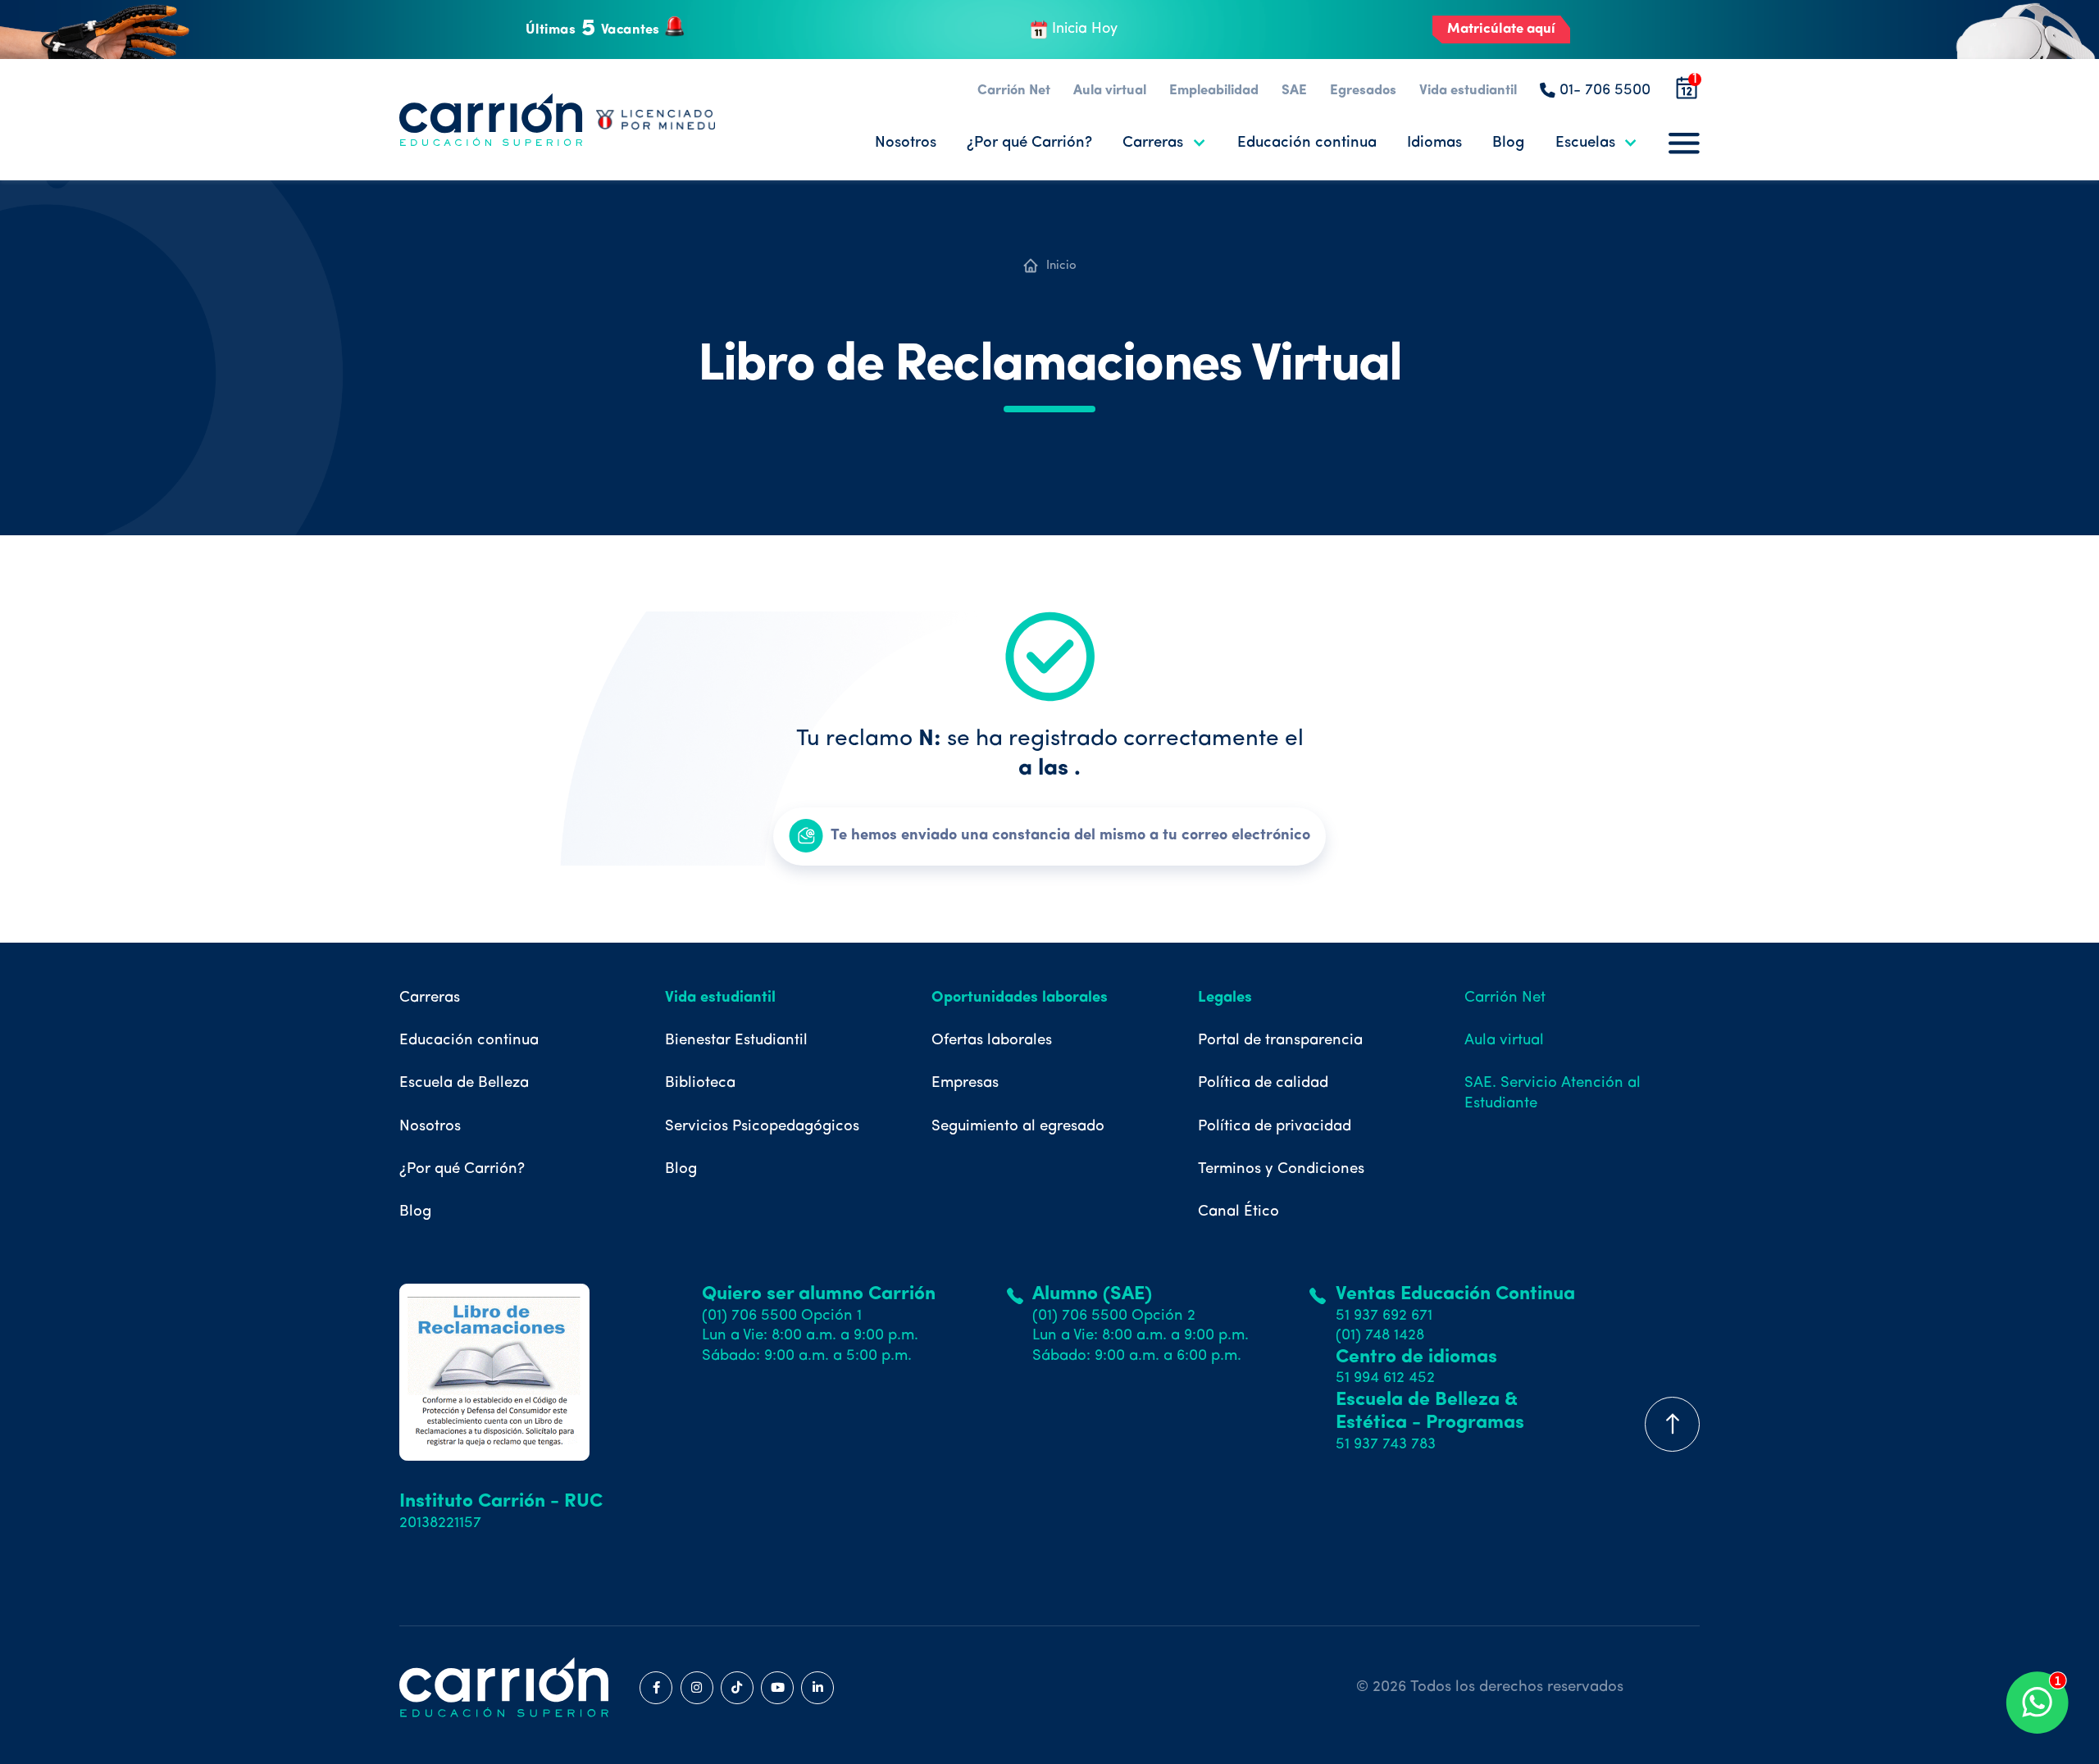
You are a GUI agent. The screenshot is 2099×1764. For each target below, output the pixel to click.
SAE (1294, 91)
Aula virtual (1110, 91)
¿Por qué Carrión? (1029, 143)
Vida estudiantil (1468, 91)
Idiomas (1434, 143)
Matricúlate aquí (1501, 29)
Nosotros (906, 143)
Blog (1508, 143)
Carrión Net (1014, 91)
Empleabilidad (1214, 91)
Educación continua (1307, 143)
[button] (1164, 143)
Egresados (1363, 91)
